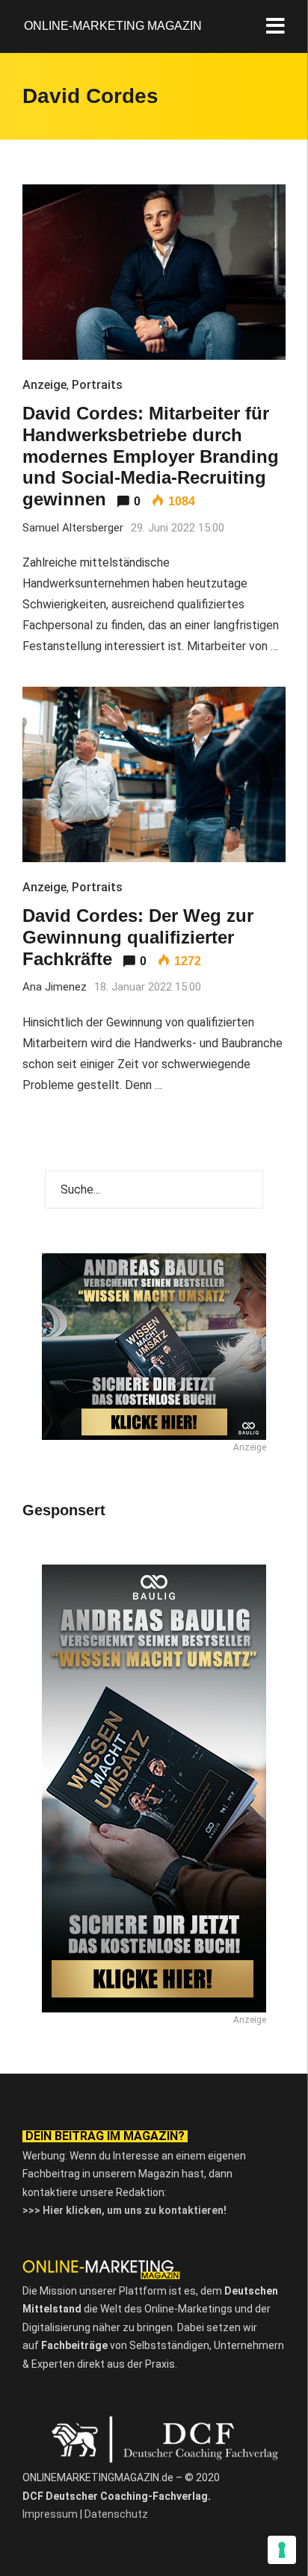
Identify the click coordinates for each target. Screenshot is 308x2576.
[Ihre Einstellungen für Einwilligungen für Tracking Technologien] (282, 2550)
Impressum (50, 2514)
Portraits (97, 385)
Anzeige (44, 385)
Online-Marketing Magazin (113, 26)
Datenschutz (116, 2514)
